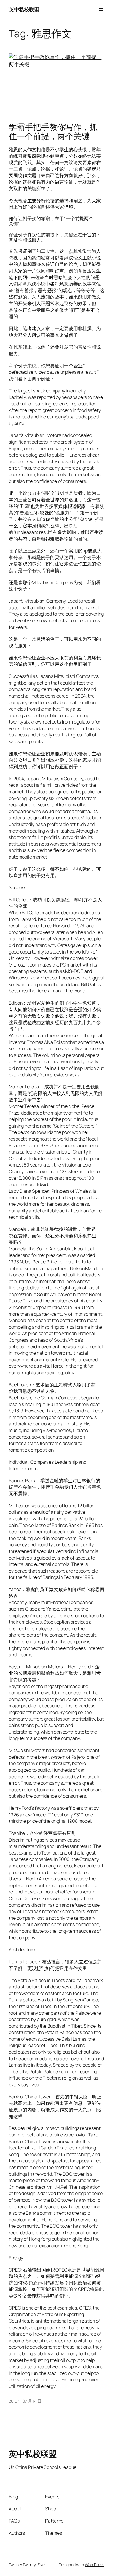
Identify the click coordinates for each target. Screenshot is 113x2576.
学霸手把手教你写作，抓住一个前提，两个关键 (53, 132)
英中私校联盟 (24, 9)
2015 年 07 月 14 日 (25, 2401)
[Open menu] (101, 10)
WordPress (95, 2565)
